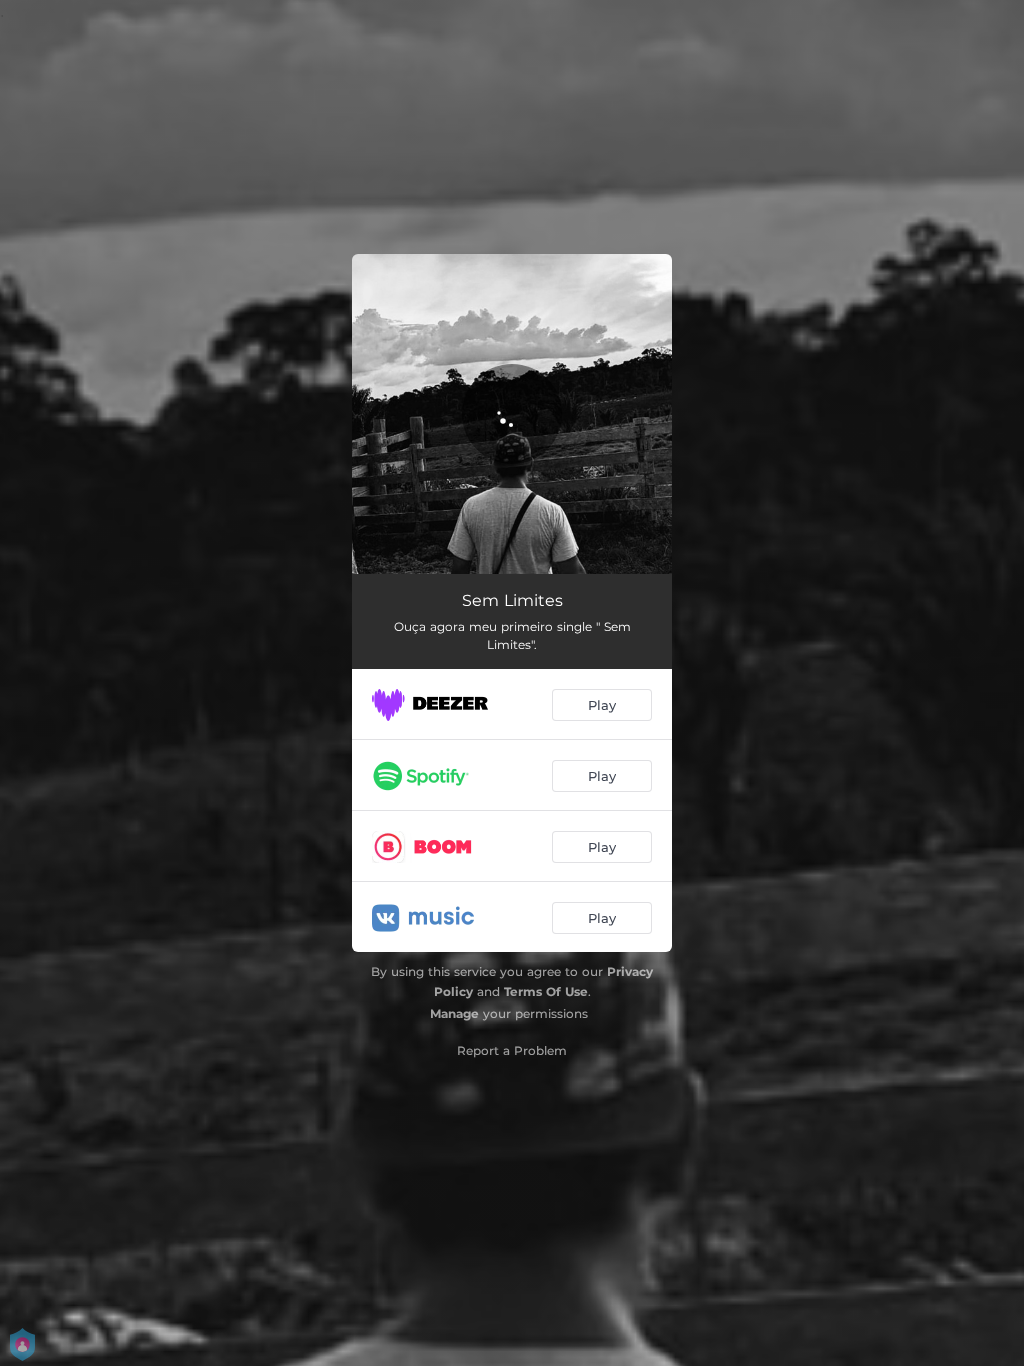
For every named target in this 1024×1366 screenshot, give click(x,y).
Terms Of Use (546, 991)
